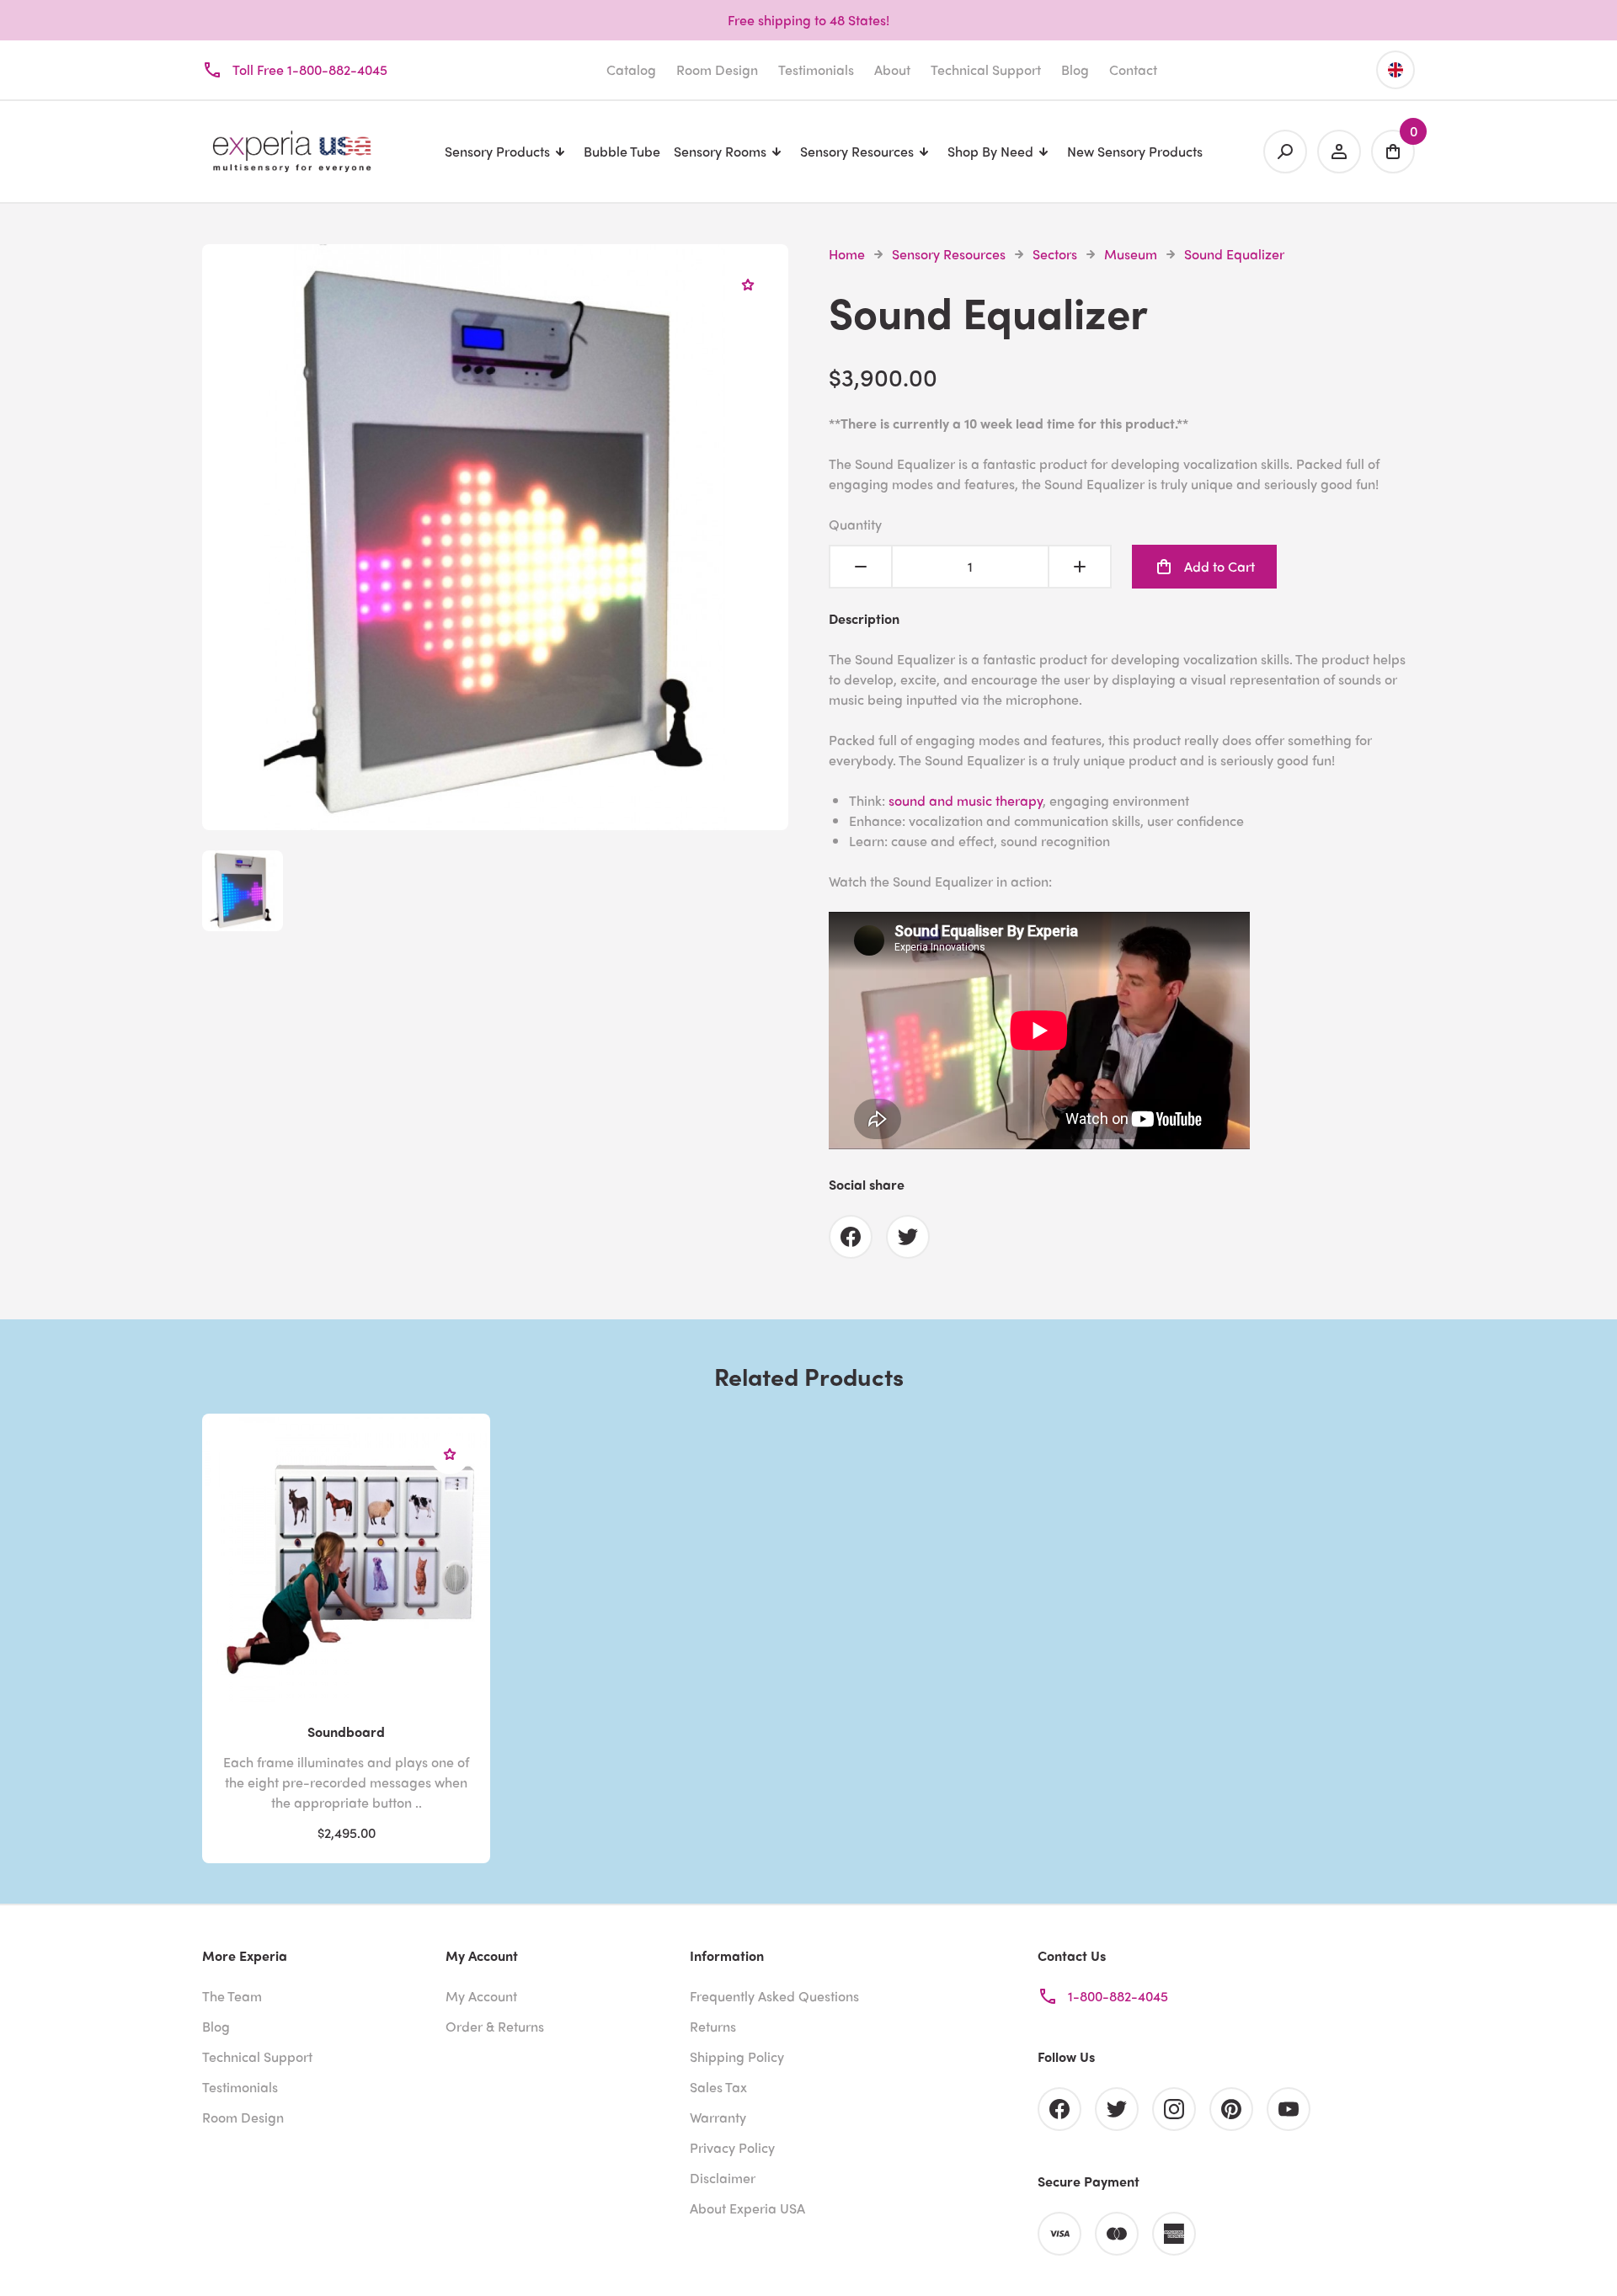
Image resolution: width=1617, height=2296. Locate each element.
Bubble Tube (622, 151)
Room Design (717, 69)
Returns (713, 2026)
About (892, 69)
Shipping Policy (737, 2056)
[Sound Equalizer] (495, 820)
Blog (1075, 69)
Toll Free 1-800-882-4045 (310, 69)
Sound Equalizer (1234, 254)
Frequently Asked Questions (774, 1996)
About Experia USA (747, 2208)
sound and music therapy (966, 800)
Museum (1131, 254)
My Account (481, 1996)
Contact (1133, 69)
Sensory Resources (949, 254)
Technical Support (986, 69)
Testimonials (816, 69)
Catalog (631, 69)
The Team (232, 1996)
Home (847, 254)
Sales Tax (718, 2087)
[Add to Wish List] (748, 285)
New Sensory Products (1135, 151)
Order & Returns (495, 2026)
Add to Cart (1219, 566)
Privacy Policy (732, 2147)
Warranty (718, 2117)
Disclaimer (723, 2178)
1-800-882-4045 (1118, 1996)
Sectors (1055, 254)
